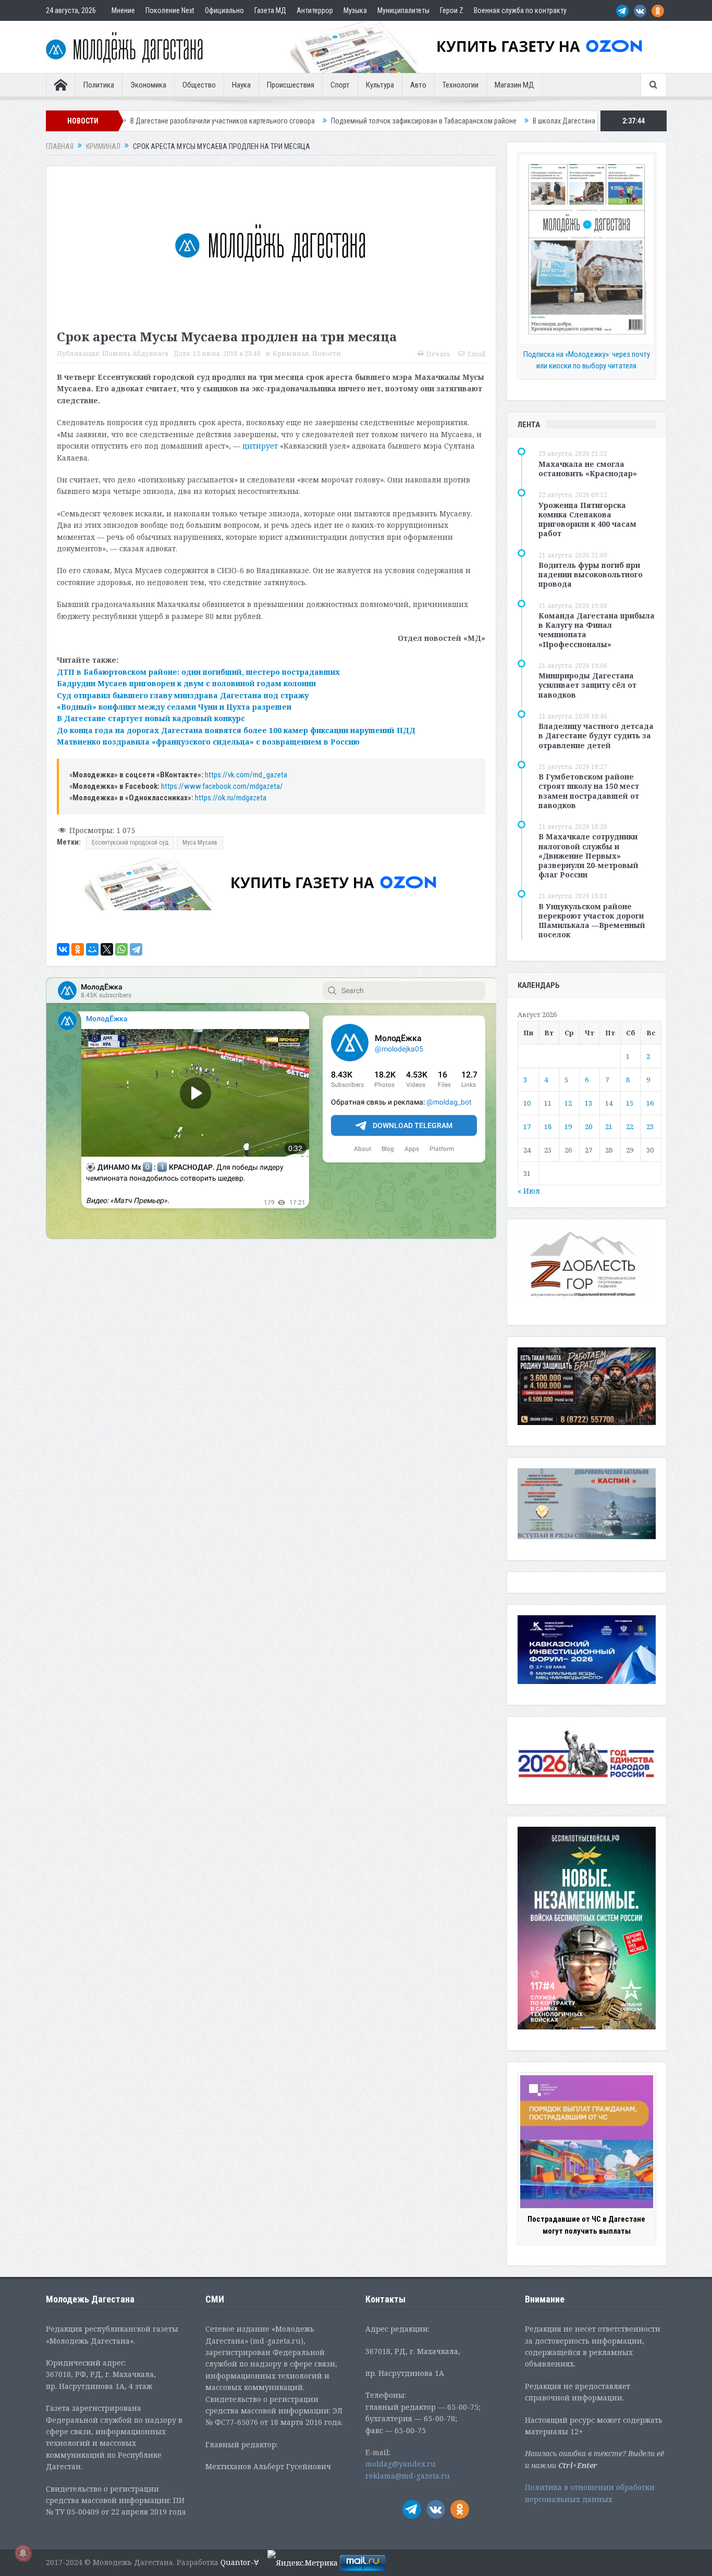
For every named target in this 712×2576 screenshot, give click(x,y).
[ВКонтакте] (63, 949)
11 (548, 1103)
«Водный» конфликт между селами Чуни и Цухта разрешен (174, 707)
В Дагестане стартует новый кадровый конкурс (151, 718)
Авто (418, 85)
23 (650, 1126)
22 (630, 1126)
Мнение (123, 10)
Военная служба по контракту (520, 10)
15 (630, 1103)
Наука (241, 85)
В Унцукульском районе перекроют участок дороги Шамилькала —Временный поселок (592, 921)
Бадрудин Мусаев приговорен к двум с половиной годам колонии (186, 683)
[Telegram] (136, 949)
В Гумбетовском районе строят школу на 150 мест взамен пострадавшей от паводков (589, 791)
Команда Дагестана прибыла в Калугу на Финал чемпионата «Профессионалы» (597, 630)
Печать (438, 354)
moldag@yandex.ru (401, 2464)
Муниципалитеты (403, 10)
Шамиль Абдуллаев (135, 354)
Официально (224, 10)
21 (609, 1126)
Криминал (291, 354)
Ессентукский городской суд (130, 843)
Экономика (148, 85)
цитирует (260, 446)
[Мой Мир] (92, 949)
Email (476, 354)
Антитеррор (315, 10)
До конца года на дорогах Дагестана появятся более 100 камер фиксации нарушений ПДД (236, 730)
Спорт (340, 85)
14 (609, 1103)
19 (568, 1126)
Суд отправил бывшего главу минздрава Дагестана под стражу (183, 695)
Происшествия (291, 85)
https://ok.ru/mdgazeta (231, 798)
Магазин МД (514, 85)
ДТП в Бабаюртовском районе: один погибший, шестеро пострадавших (198, 672)
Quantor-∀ (240, 2562)
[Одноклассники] (78, 949)
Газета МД (270, 10)
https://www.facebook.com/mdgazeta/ (222, 786)
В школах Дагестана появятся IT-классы (471, 121)
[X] (107, 949)
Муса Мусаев (200, 843)
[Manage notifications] (23, 2553)
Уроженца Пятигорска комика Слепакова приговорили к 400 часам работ (587, 519)
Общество (199, 85)
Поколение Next (170, 10)
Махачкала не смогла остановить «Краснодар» (588, 469)
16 (650, 1103)
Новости (327, 354)
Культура (380, 85)
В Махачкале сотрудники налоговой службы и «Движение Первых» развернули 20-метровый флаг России (588, 856)
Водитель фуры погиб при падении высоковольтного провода (591, 574)
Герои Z (452, 10)
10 (527, 1103)
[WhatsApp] (121, 949)
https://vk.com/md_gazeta (246, 775)
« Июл (529, 1191)
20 (588, 1126)
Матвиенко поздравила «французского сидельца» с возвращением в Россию (208, 742)
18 (548, 1126)
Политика (99, 85)
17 (527, 1126)
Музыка (355, 10)
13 (588, 1103)
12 (568, 1103)
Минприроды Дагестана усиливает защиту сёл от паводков (587, 685)
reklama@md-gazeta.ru (408, 2476)
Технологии (461, 85)
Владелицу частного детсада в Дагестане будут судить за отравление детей (596, 735)
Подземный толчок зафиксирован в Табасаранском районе (301, 121)
